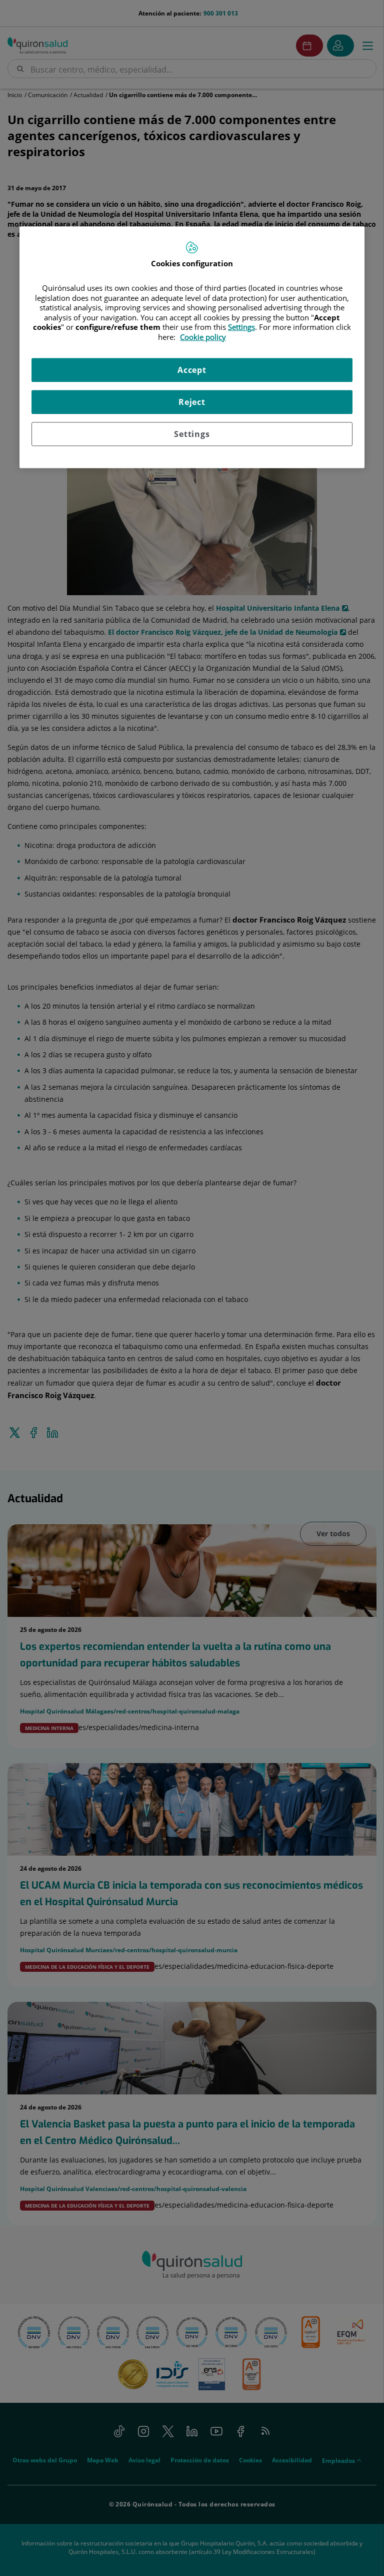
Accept (192, 370)
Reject (192, 402)
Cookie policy (203, 337)
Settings (192, 434)
